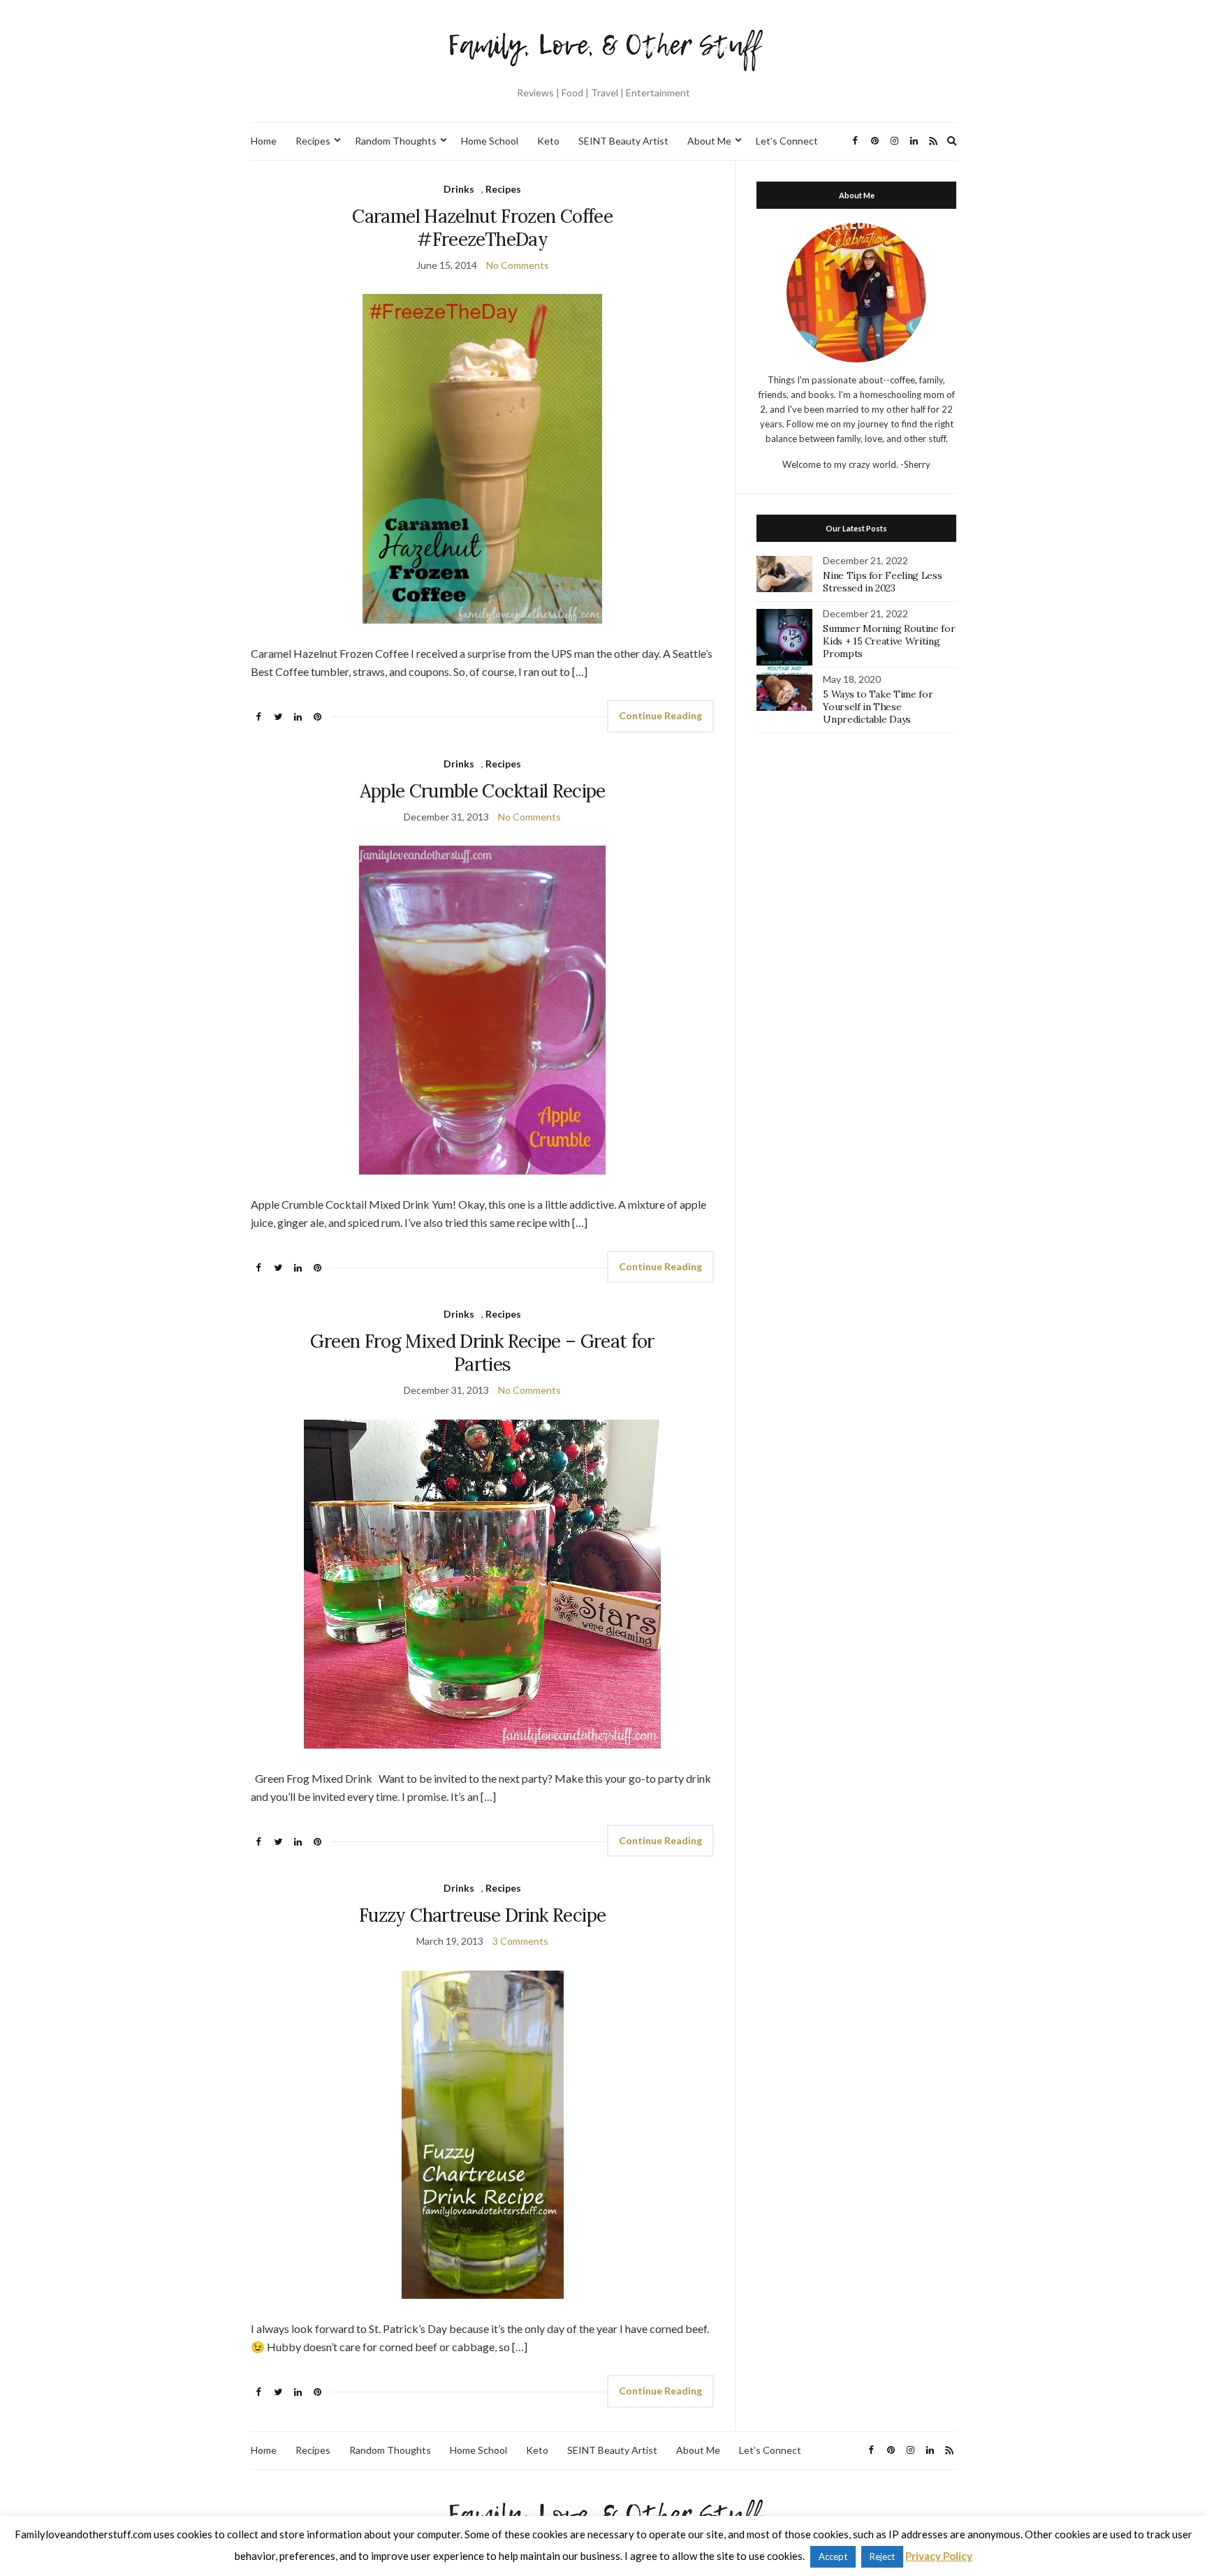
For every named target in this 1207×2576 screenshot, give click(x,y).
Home (264, 141)
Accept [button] (833, 2556)
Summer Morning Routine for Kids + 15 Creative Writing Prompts (889, 641)
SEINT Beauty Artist (623, 141)
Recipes (313, 141)
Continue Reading (660, 715)
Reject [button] (882, 2556)
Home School (490, 141)
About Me (709, 141)
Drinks (459, 189)
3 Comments (520, 1941)
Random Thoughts (396, 141)
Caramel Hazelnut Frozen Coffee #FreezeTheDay (482, 228)
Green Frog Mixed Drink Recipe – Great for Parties (482, 1353)
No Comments (518, 265)
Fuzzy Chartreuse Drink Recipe (482, 1915)
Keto (548, 141)
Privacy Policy (939, 2556)
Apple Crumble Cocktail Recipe (483, 791)
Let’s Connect (787, 141)
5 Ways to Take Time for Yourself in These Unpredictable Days (878, 707)
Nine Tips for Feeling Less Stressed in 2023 (882, 582)
